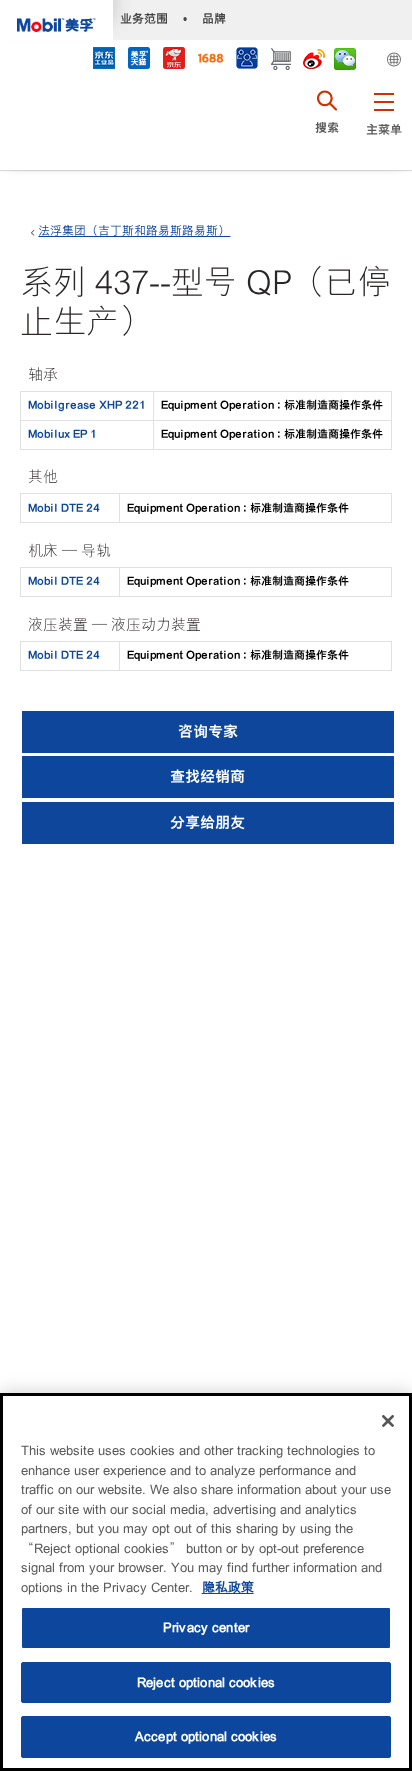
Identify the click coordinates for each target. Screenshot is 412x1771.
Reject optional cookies (206, 1682)
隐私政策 (228, 1587)
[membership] (246, 60)
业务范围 (144, 18)
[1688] (210, 60)
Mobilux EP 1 (62, 434)
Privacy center (206, 1627)
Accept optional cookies (206, 1736)
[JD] (173, 60)
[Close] (388, 1421)
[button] (383, 125)
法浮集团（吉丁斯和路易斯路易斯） (134, 231)
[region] (206, 1582)
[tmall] (138, 60)
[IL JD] (103, 60)
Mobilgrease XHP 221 (87, 405)
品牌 (214, 18)
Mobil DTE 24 (64, 508)
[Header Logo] (56, 20)
